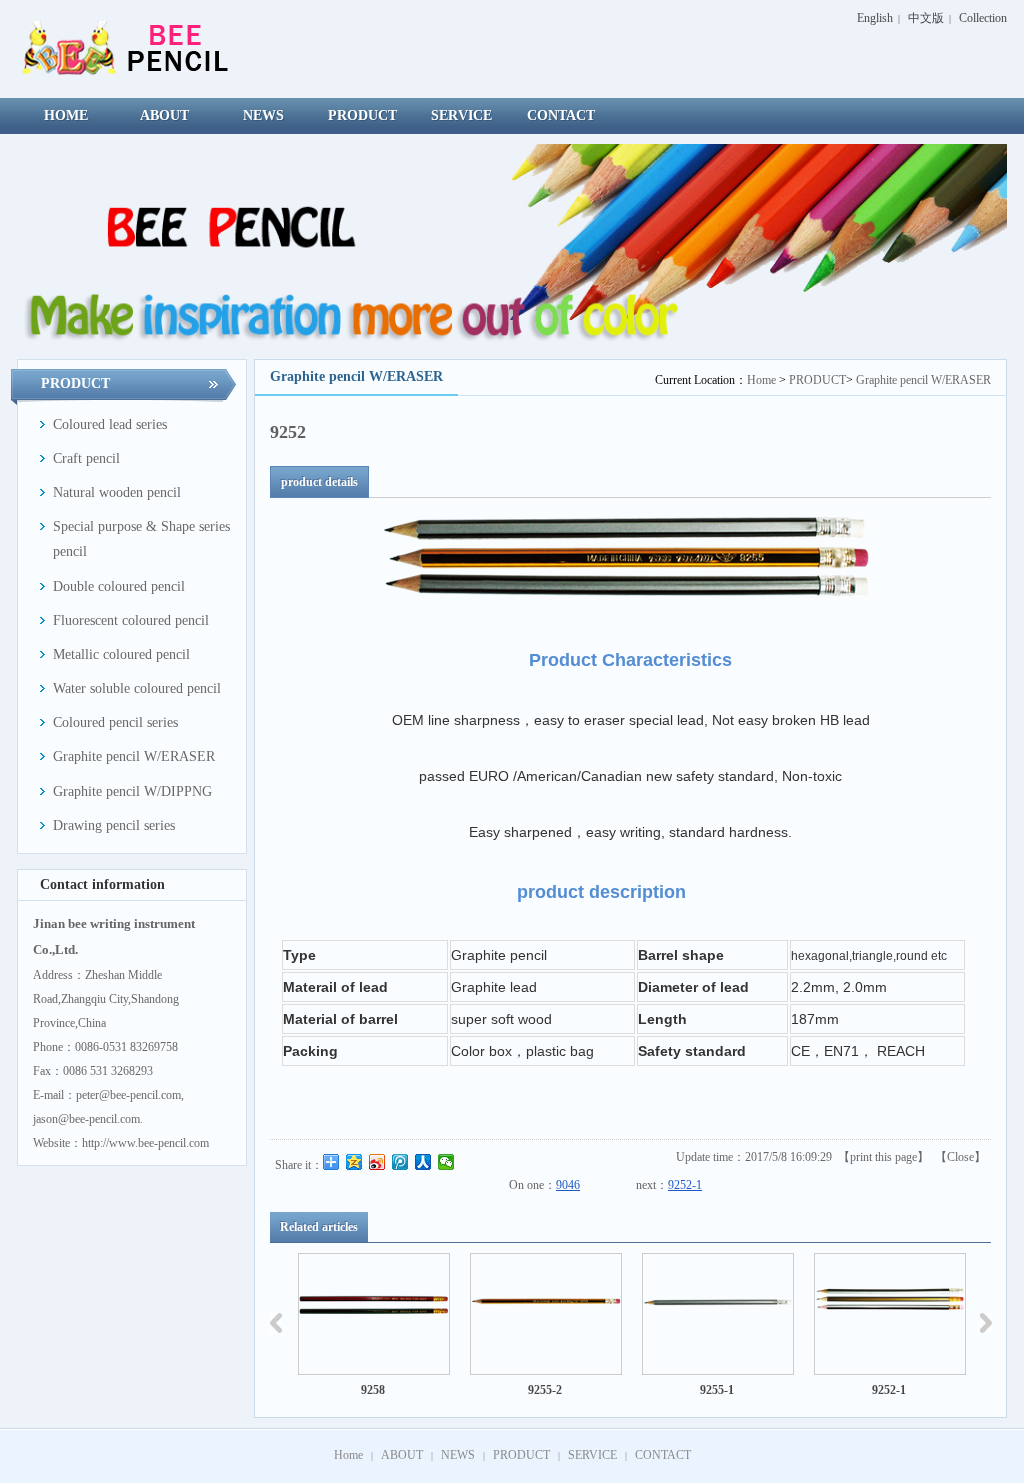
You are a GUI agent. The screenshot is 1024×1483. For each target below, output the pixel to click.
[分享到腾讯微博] (400, 1162)
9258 (365, 1390)
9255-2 (537, 1390)
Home (761, 380)
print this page (883, 1157)
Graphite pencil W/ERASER (923, 380)
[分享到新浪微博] (377, 1162)
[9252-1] (882, 1314)
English (875, 18)
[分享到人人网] (423, 1162)
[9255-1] (710, 1314)
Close (960, 1157)
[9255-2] (538, 1314)
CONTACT (663, 1455)
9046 (568, 1185)
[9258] (366, 1314)
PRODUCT (817, 380)
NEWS (458, 1455)
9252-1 (685, 1185)
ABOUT (402, 1455)
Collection (983, 18)
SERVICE (592, 1455)
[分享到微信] (446, 1162)
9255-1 (709, 1390)
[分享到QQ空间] (354, 1162)
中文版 (926, 18)
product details (319, 482)
